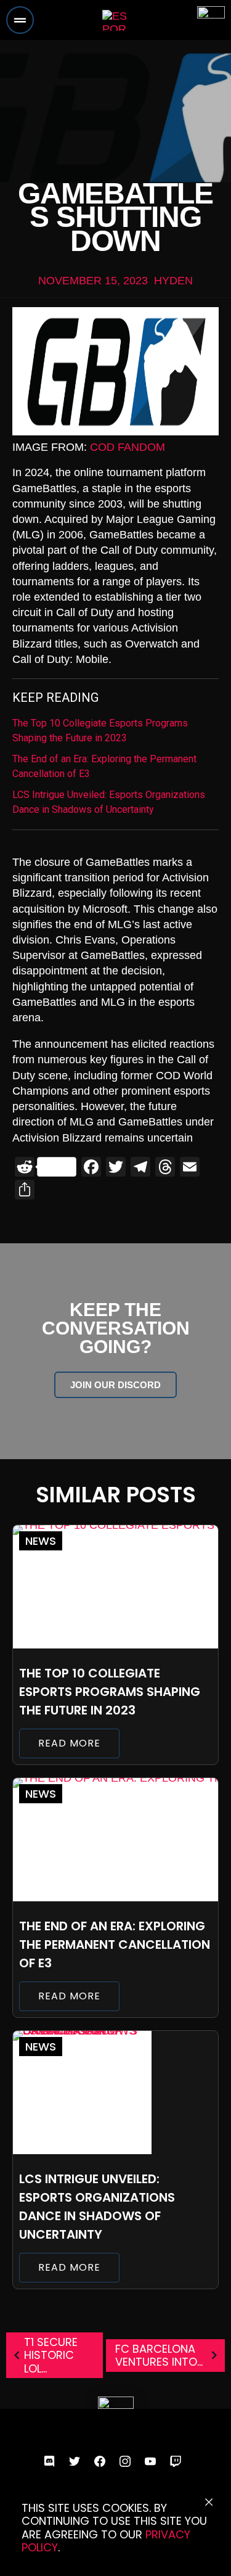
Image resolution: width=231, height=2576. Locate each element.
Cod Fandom (128, 447)
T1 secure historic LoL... (51, 2355)
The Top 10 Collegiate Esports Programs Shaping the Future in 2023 (100, 730)
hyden (173, 281)
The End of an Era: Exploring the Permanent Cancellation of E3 (104, 766)
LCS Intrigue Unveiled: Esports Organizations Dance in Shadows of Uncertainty (109, 802)
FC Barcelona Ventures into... (159, 2356)
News (41, 1541)
